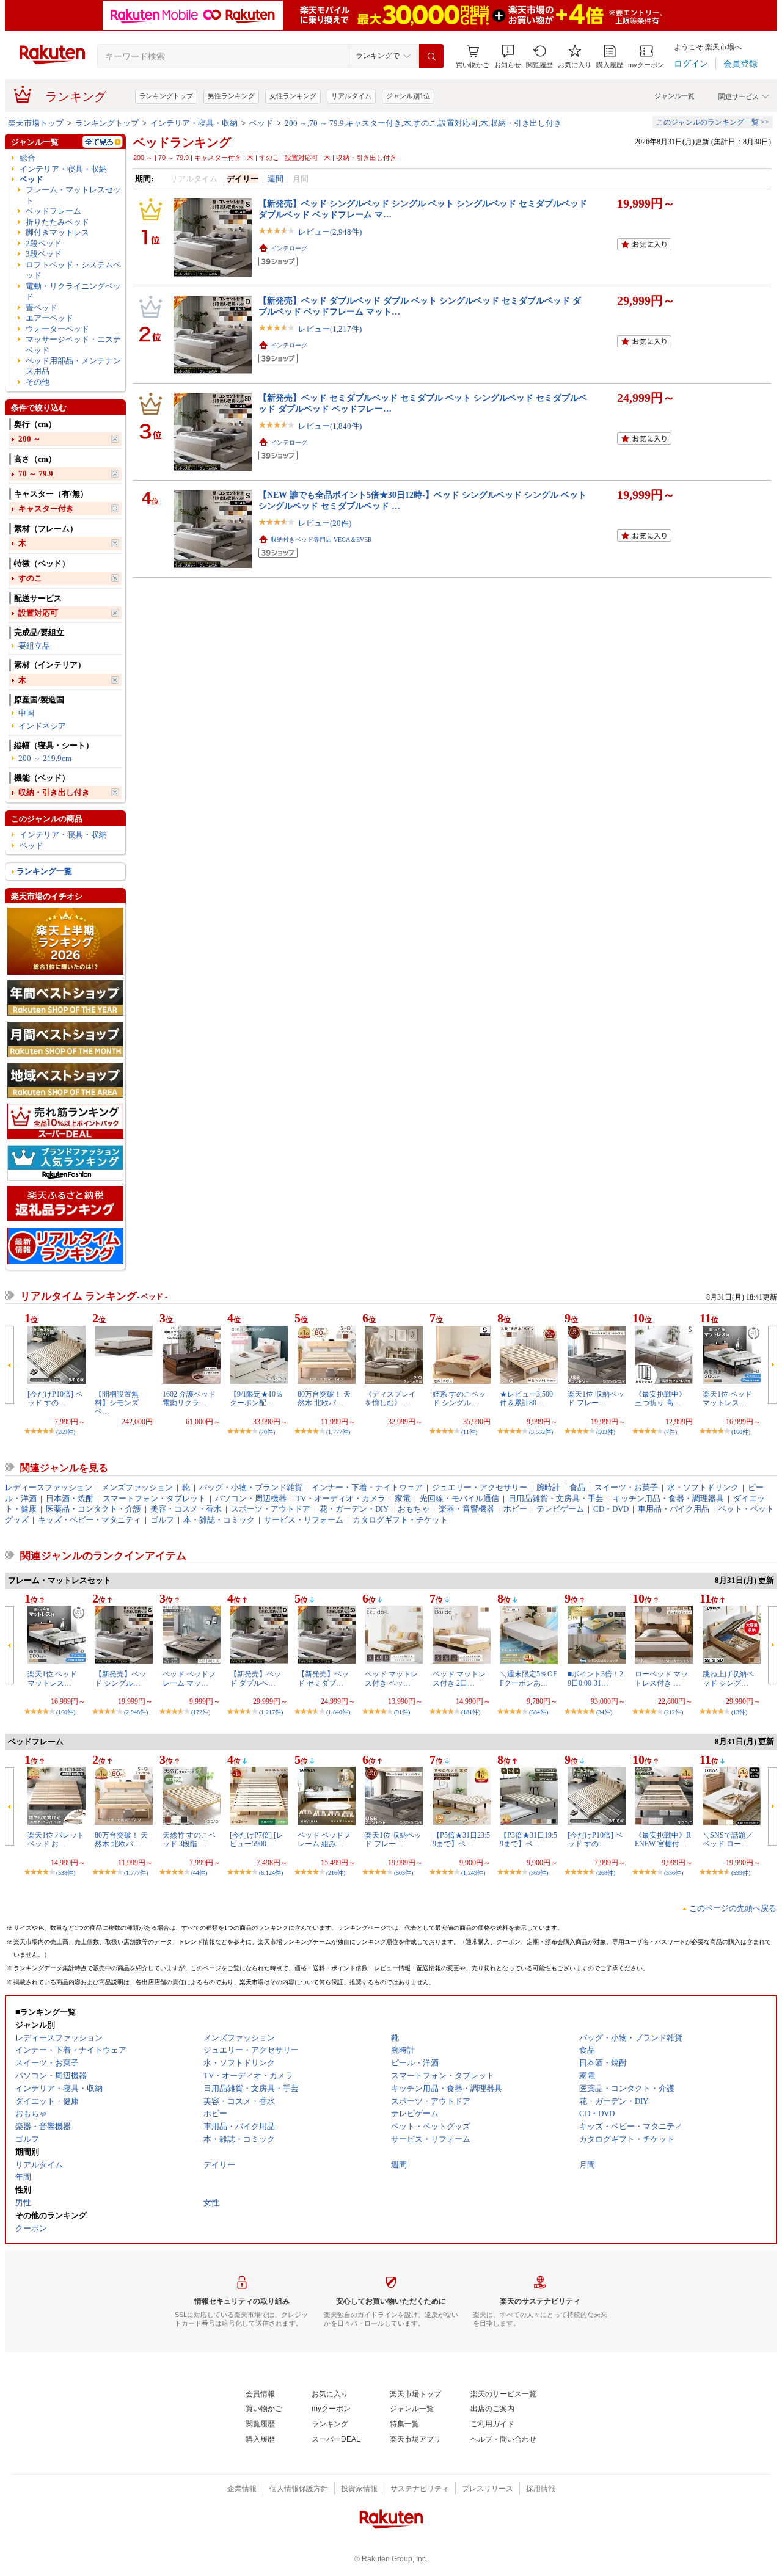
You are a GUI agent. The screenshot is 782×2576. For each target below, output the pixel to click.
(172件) (201, 1712)
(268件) (606, 1873)
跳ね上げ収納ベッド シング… (728, 1678)
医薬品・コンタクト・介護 (93, 1509)
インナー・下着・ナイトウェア (367, 1487)
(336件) (674, 1873)
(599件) (741, 1873)
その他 (38, 382)
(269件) (66, 1432)
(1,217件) (271, 1712)
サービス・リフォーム (304, 1520)
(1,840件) (338, 1712)
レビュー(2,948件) (330, 232)
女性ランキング (293, 96)
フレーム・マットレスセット (73, 195)
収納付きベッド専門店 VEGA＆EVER (321, 540)
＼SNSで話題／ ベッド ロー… (728, 1839)
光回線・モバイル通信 (459, 1498)
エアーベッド (49, 318)
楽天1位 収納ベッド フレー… (596, 1399)
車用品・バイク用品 (674, 1509)
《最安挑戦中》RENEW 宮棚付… (663, 1839)
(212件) (674, 1712)
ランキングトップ (166, 96)
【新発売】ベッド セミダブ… (323, 1678)
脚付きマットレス (57, 232)
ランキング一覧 (44, 871)
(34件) (604, 1712)
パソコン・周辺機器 (251, 1498)
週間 (276, 179)
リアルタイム (351, 96)
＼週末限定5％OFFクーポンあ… (528, 1678)
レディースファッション (49, 1487)
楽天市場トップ (36, 123)
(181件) (471, 1712)
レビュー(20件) (325, 523)
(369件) (539, 1873)
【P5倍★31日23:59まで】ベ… (461, 1839)
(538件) (66, 1873)
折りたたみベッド (57, 222)
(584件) (539, 1712)
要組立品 (34, 646)
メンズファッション (137, 1487)
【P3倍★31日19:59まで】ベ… (528, 1839)
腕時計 (548, 1487)
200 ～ (30, 439)
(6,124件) (271, 1873)
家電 (403, 1498)
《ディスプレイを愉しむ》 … (390, 1399)
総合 (27, 158)
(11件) (469, 1432)
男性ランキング (231, 96)
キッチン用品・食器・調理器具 (668, 1498)
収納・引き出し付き (54, 792)
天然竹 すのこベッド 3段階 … (189, 1839)
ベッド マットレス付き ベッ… (391, 1678)
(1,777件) (338, 1432)
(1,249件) (473, 1873)
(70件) (267, 1432)
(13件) (739, 1712)
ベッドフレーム (53, 211)
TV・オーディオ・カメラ (341, 1498)
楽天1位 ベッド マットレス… (727, 1399)
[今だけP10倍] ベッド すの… (55, 1399)
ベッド (261, 123)
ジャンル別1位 (408, 96)
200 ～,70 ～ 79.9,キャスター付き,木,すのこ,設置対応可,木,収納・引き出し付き (423, 123)
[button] (508, 56)
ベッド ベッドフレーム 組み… (324, 1839)
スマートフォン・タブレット (154, 1498)
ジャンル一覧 (674, 96)
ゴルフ (162, 1520)
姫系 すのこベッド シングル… (459, 1399)
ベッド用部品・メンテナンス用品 (73, 366)
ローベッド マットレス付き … (661, 1678)
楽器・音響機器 (466, 1509)
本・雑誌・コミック (219, 1520)
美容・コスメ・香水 (186, 1509)
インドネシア (42, 726)
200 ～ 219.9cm (45, 758)
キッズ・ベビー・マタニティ (90, 1520)
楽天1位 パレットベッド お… (56, 1839)
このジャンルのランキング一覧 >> (713, 122)
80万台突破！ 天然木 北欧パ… (324, 1399)
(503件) (606, 1432)
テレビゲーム (560, 1509)
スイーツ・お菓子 (626, 1487)
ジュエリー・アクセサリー (480, 1487)
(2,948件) (136, 1712)
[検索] (431, 56)
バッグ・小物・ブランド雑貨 (251, 1487)
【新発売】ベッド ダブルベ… (255, 1678)
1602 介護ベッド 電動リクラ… (189, 1399)
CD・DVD (611, 1509)
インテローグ (289, 248)
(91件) (402, 1712)
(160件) (741, 1432)
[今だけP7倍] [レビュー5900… (257, 1839)
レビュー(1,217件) (330, 329)
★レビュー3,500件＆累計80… (526, 1399)
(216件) (336, 1873)
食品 (577, 1487)
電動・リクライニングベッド (73, 291)
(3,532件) (541, 1432)
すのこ (30, 578)
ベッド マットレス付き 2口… (459, 1678)
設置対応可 (38, 613)
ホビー (515, 1509)
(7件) (671, 1432)
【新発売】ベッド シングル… (120, 1678)
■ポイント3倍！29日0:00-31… (595, 1678)
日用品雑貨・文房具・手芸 (556, 1498)
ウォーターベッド (57, 329)
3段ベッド (44, 254)
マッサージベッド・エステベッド (73, 344)
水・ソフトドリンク (703, 1487)
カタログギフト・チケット (400, 1520)
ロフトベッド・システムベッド (73, 270)
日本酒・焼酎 (70, 1498)
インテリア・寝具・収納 (194, 123)
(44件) (199, 1873)
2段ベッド (44, 243)
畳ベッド (42, 307)
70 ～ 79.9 (36, 474)
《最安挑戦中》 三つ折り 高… (660, 1399)
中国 (26, 713)
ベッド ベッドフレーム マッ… (189, 1678)
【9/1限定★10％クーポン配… (256, 1399)
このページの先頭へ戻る (733, 1908)
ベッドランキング (182, 142)
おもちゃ (414, 1509)
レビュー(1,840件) (330, 426)
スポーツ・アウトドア (271, 1509)
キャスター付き (46, 508)
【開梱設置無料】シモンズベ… (117, 1403)
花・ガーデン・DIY (354, 1509)
